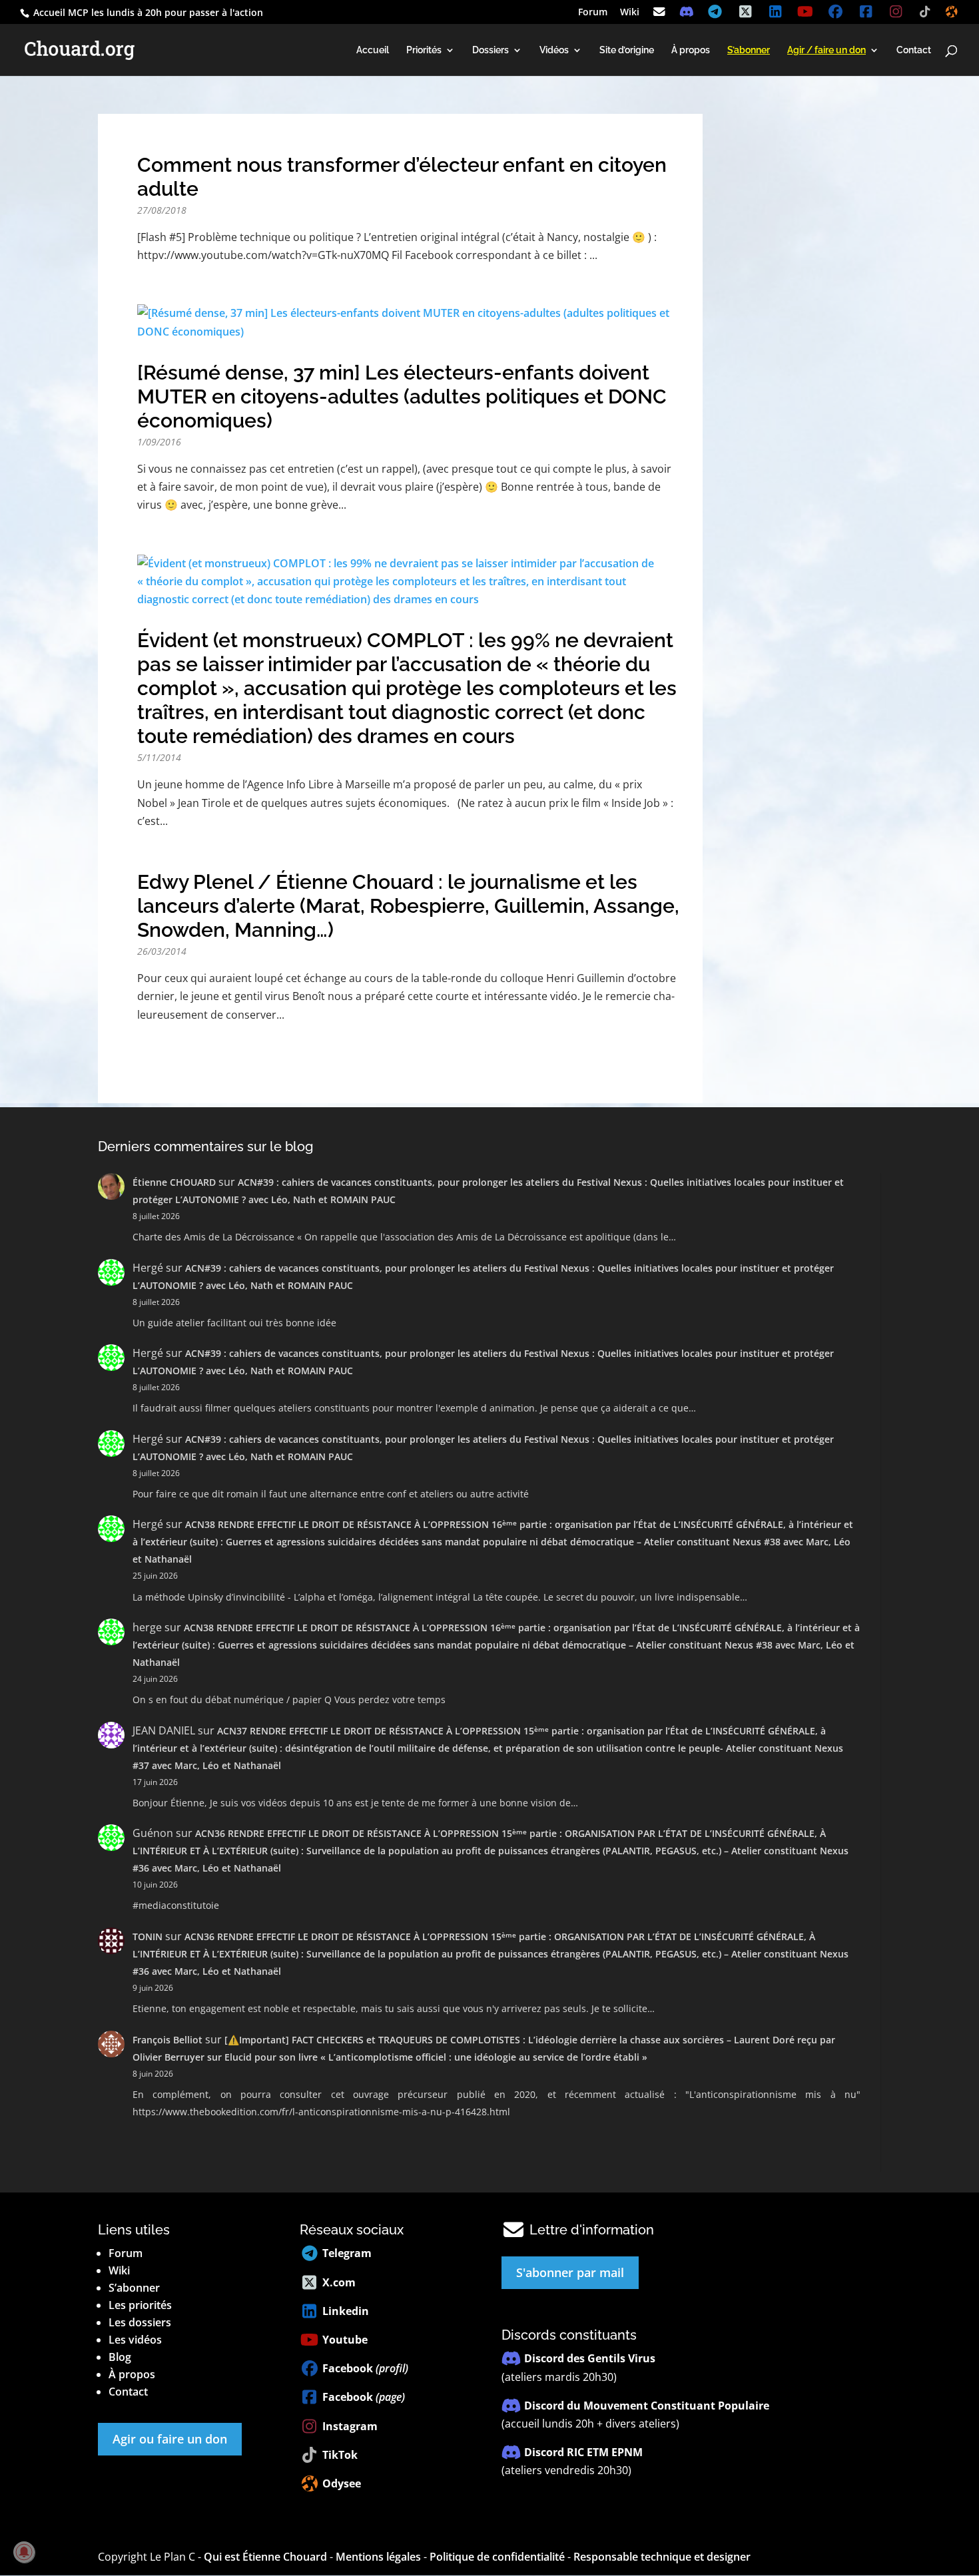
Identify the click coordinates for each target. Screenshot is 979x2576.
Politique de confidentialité (497, 2557)
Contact (914, 50)
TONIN (148, 1936)
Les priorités (140, 2305)
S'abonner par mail (570, 2272)
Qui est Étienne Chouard (265, 2557)
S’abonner (134, 2288)
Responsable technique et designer (662, 2557)
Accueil (373, 50)
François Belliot (167, 2040)
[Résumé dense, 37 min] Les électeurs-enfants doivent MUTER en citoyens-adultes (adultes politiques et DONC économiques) (402, 396)
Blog (120, 2357)
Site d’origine (627, 50)
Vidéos (554, 50)
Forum (593, 13)
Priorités (424, 50)
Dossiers (490, 50)
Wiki (630, 13)
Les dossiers (140, 2322)
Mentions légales (378, 2557)
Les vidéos (135, 2340)
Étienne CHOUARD (174, 1182)
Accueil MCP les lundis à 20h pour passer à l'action (147, 12)
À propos (691, 50)
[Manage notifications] (24, 2552)
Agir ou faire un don (170, 2439)
